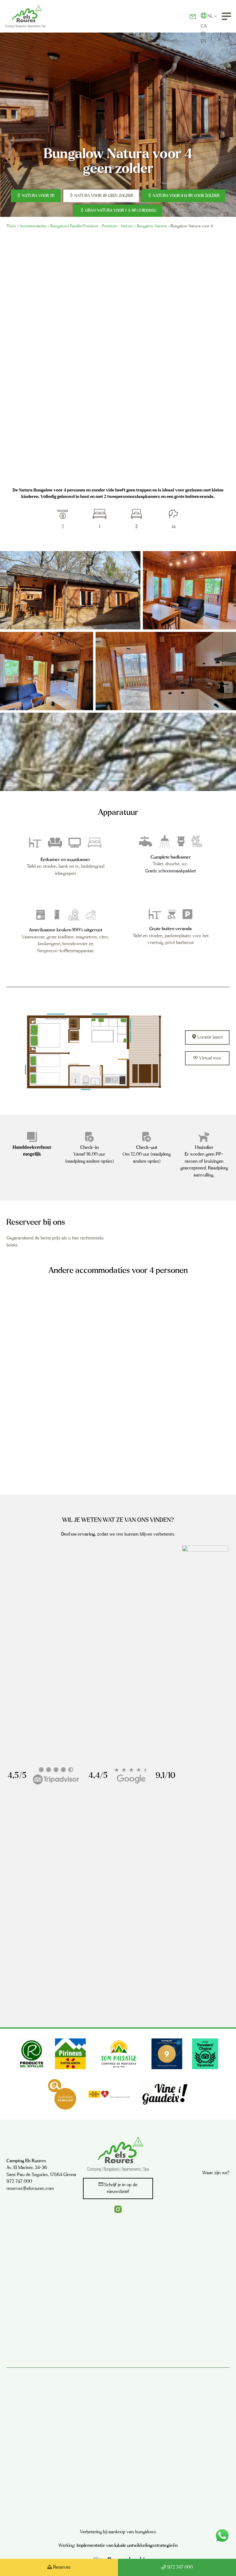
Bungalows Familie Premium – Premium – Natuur (92, 226)
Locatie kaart (210, 1037)
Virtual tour (210, 1058)
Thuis (11, 226)
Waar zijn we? (216, 2173)
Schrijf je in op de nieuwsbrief (121, 2188)
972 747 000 (180, 2567)
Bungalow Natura (152, 226)
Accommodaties (33, 226)
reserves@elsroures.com (30, 2188)
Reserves (62, 2567)
